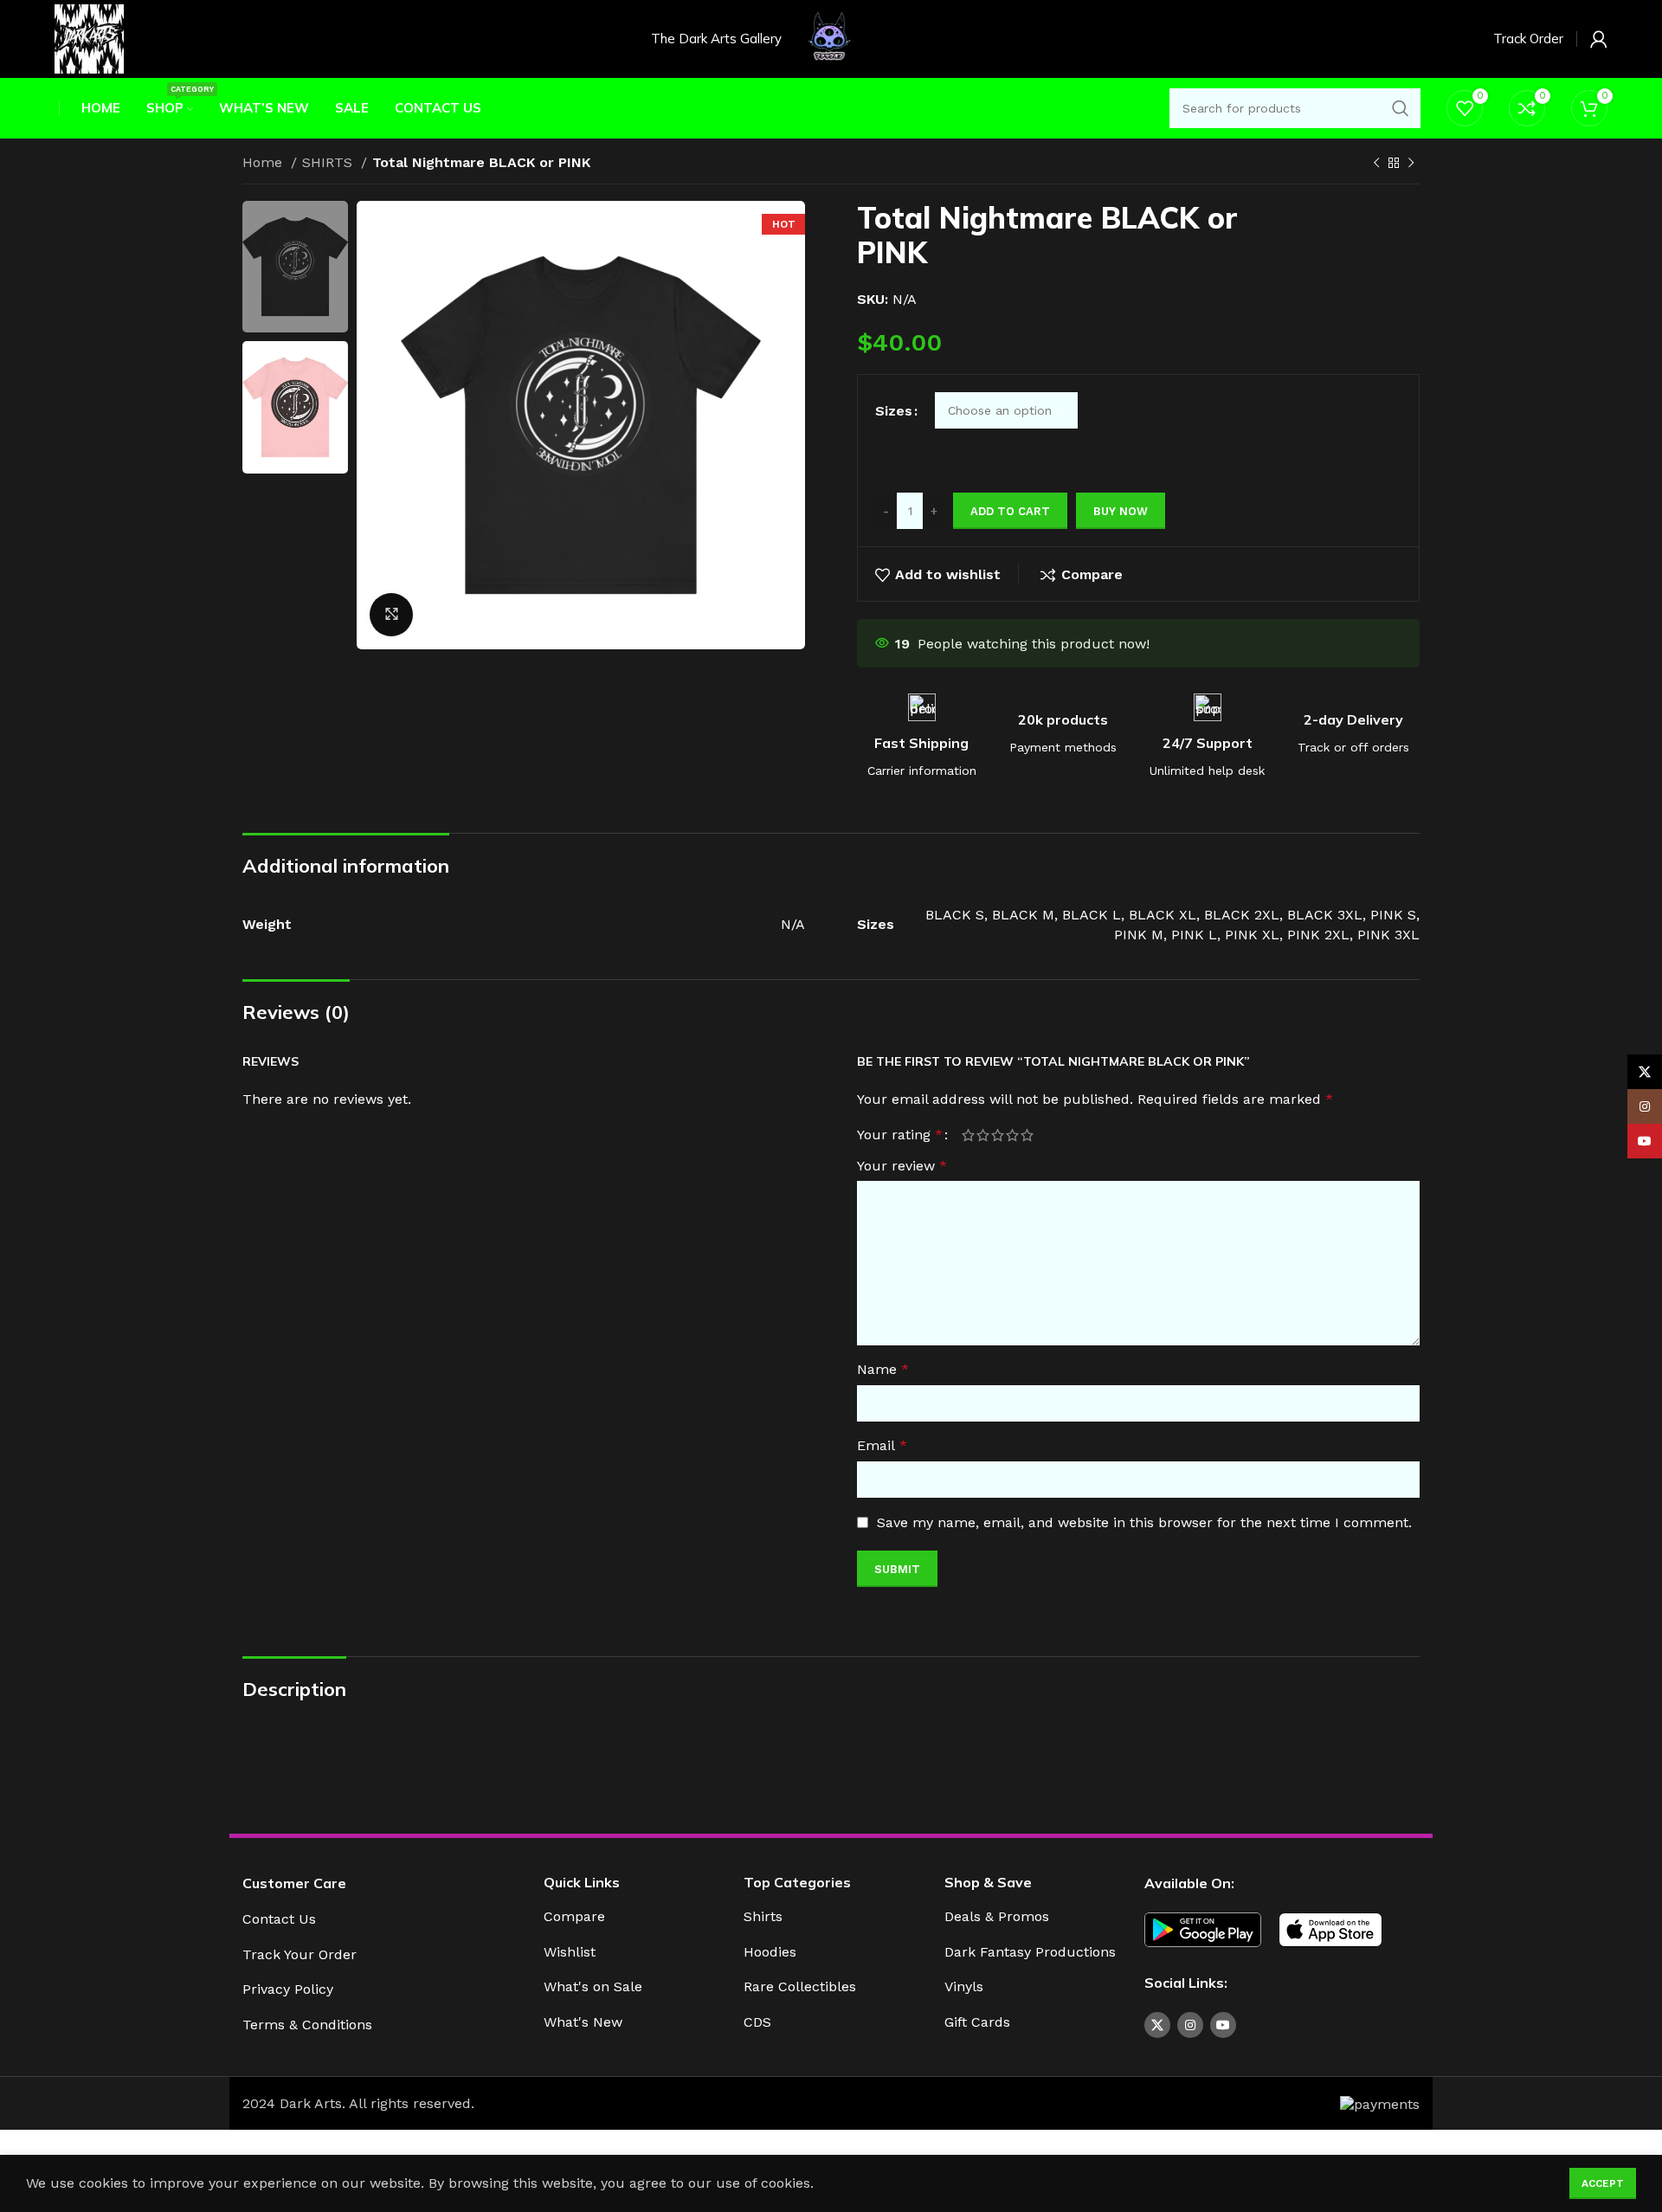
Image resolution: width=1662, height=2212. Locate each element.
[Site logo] (89, 38)
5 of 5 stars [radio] (1027, 1135)
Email (882, 1445)
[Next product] (1411, 164)
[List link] (380, 1920)
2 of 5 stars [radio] (983, 1135)
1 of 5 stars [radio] (968, 1135)
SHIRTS (329, 162)
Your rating (900, 1135)
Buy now (1121, 511)
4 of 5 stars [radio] (1012, 1135)
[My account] (1599, 39)
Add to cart (1010, 511)
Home (264, 162)
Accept (1603, 2183)
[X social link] (1157, 2025)
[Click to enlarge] (391, 615)
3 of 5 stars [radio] (998, 1135)
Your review (902, 1166)
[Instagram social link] (1190, 2025)
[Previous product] (1376, 164)
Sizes (894, 411)
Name (883, 1369)
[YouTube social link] (1223, 2025)
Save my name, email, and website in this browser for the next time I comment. (1144, 1522)
